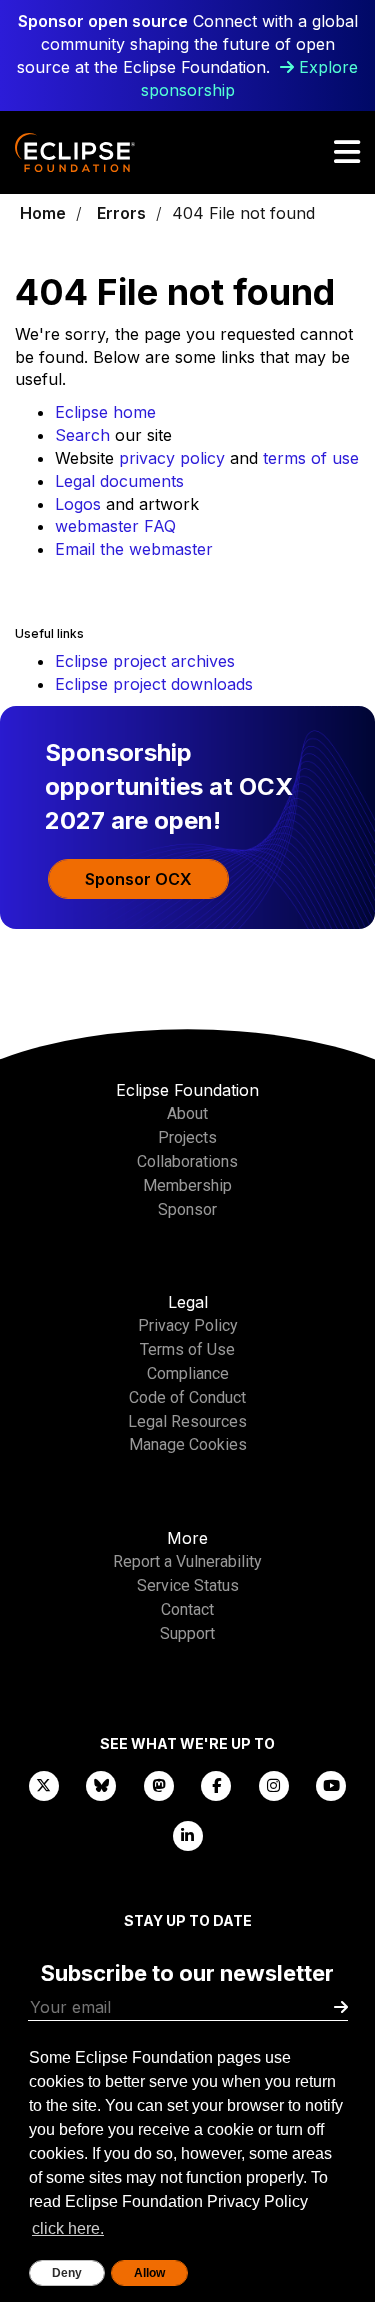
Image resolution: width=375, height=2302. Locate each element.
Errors (121, 213)
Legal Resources (187, 1421)
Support (187, 1633)
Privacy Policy (188, 1325)
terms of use (311, 458)
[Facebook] (217, 1784)
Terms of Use (187, 1349)
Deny (67, 2273)
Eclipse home (105, 412)
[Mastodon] (159, 1784)
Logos (78, 504)
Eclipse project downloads (154, 684)
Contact (187, 1609)
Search (82, 435)
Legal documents (119, 481)
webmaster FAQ (115, 526)
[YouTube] (332, 1784)
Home (43, 213)
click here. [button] (68, 2228)
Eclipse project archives (145, 661)
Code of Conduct (187, 1397)
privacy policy (172, 458)
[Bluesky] (102, 1784)
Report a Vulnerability (187, 1561)
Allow (149, 2273)
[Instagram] (274, 1784)
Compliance (188, 1373)
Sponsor (187, 1209)
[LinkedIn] (188, 1834)
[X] (44, 1784)
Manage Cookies (188, 1444)
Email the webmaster (134, 549)
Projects (187, 1137)
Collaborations (187, 1161)
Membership (187, 1185)
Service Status (188, 1585)
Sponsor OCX (138, 879)
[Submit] (341, 2007)
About (187, 1113)
